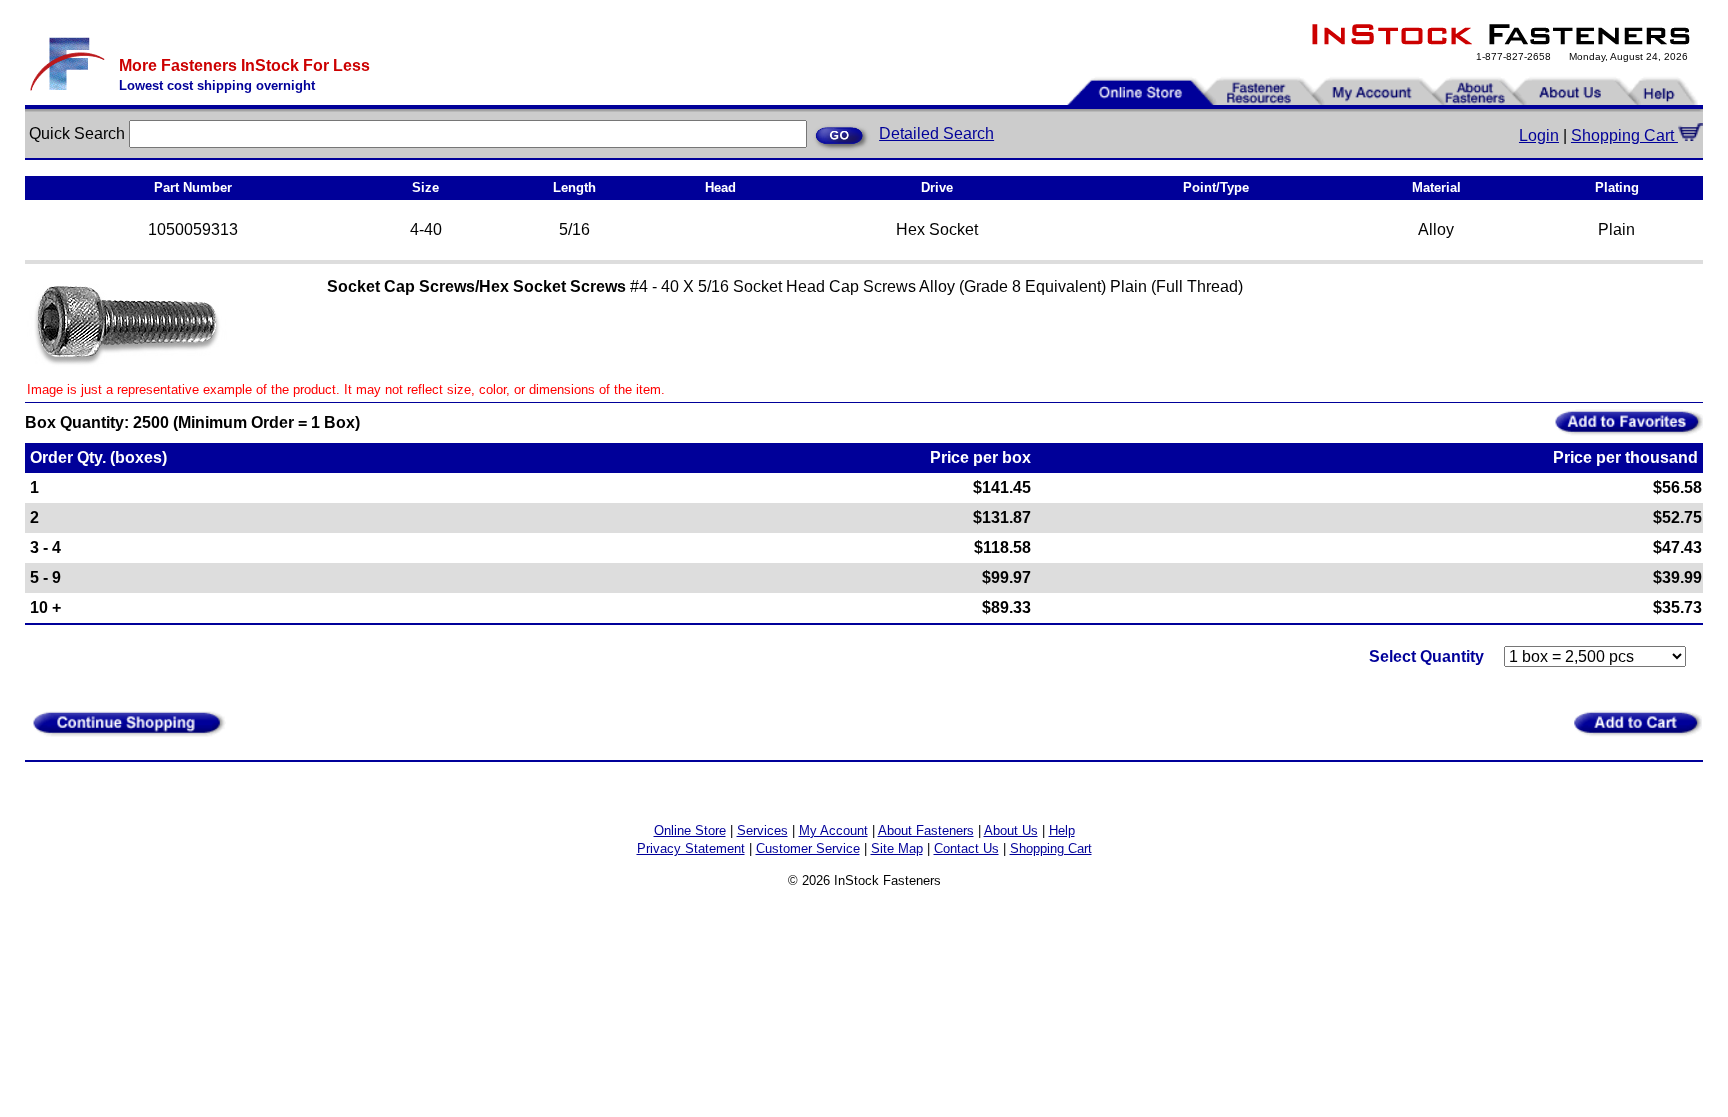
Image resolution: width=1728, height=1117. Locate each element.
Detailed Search (936, 133)
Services (762, 830)
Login (1539, 135)
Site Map (897, 848)
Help (1062, 830)
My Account (833, 830)
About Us (1011, 830)
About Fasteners (926, 830)
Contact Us (966, 848)
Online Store (690, 830)
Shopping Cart (1624, 135)
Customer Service (808, 848)
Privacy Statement (691, 848)
